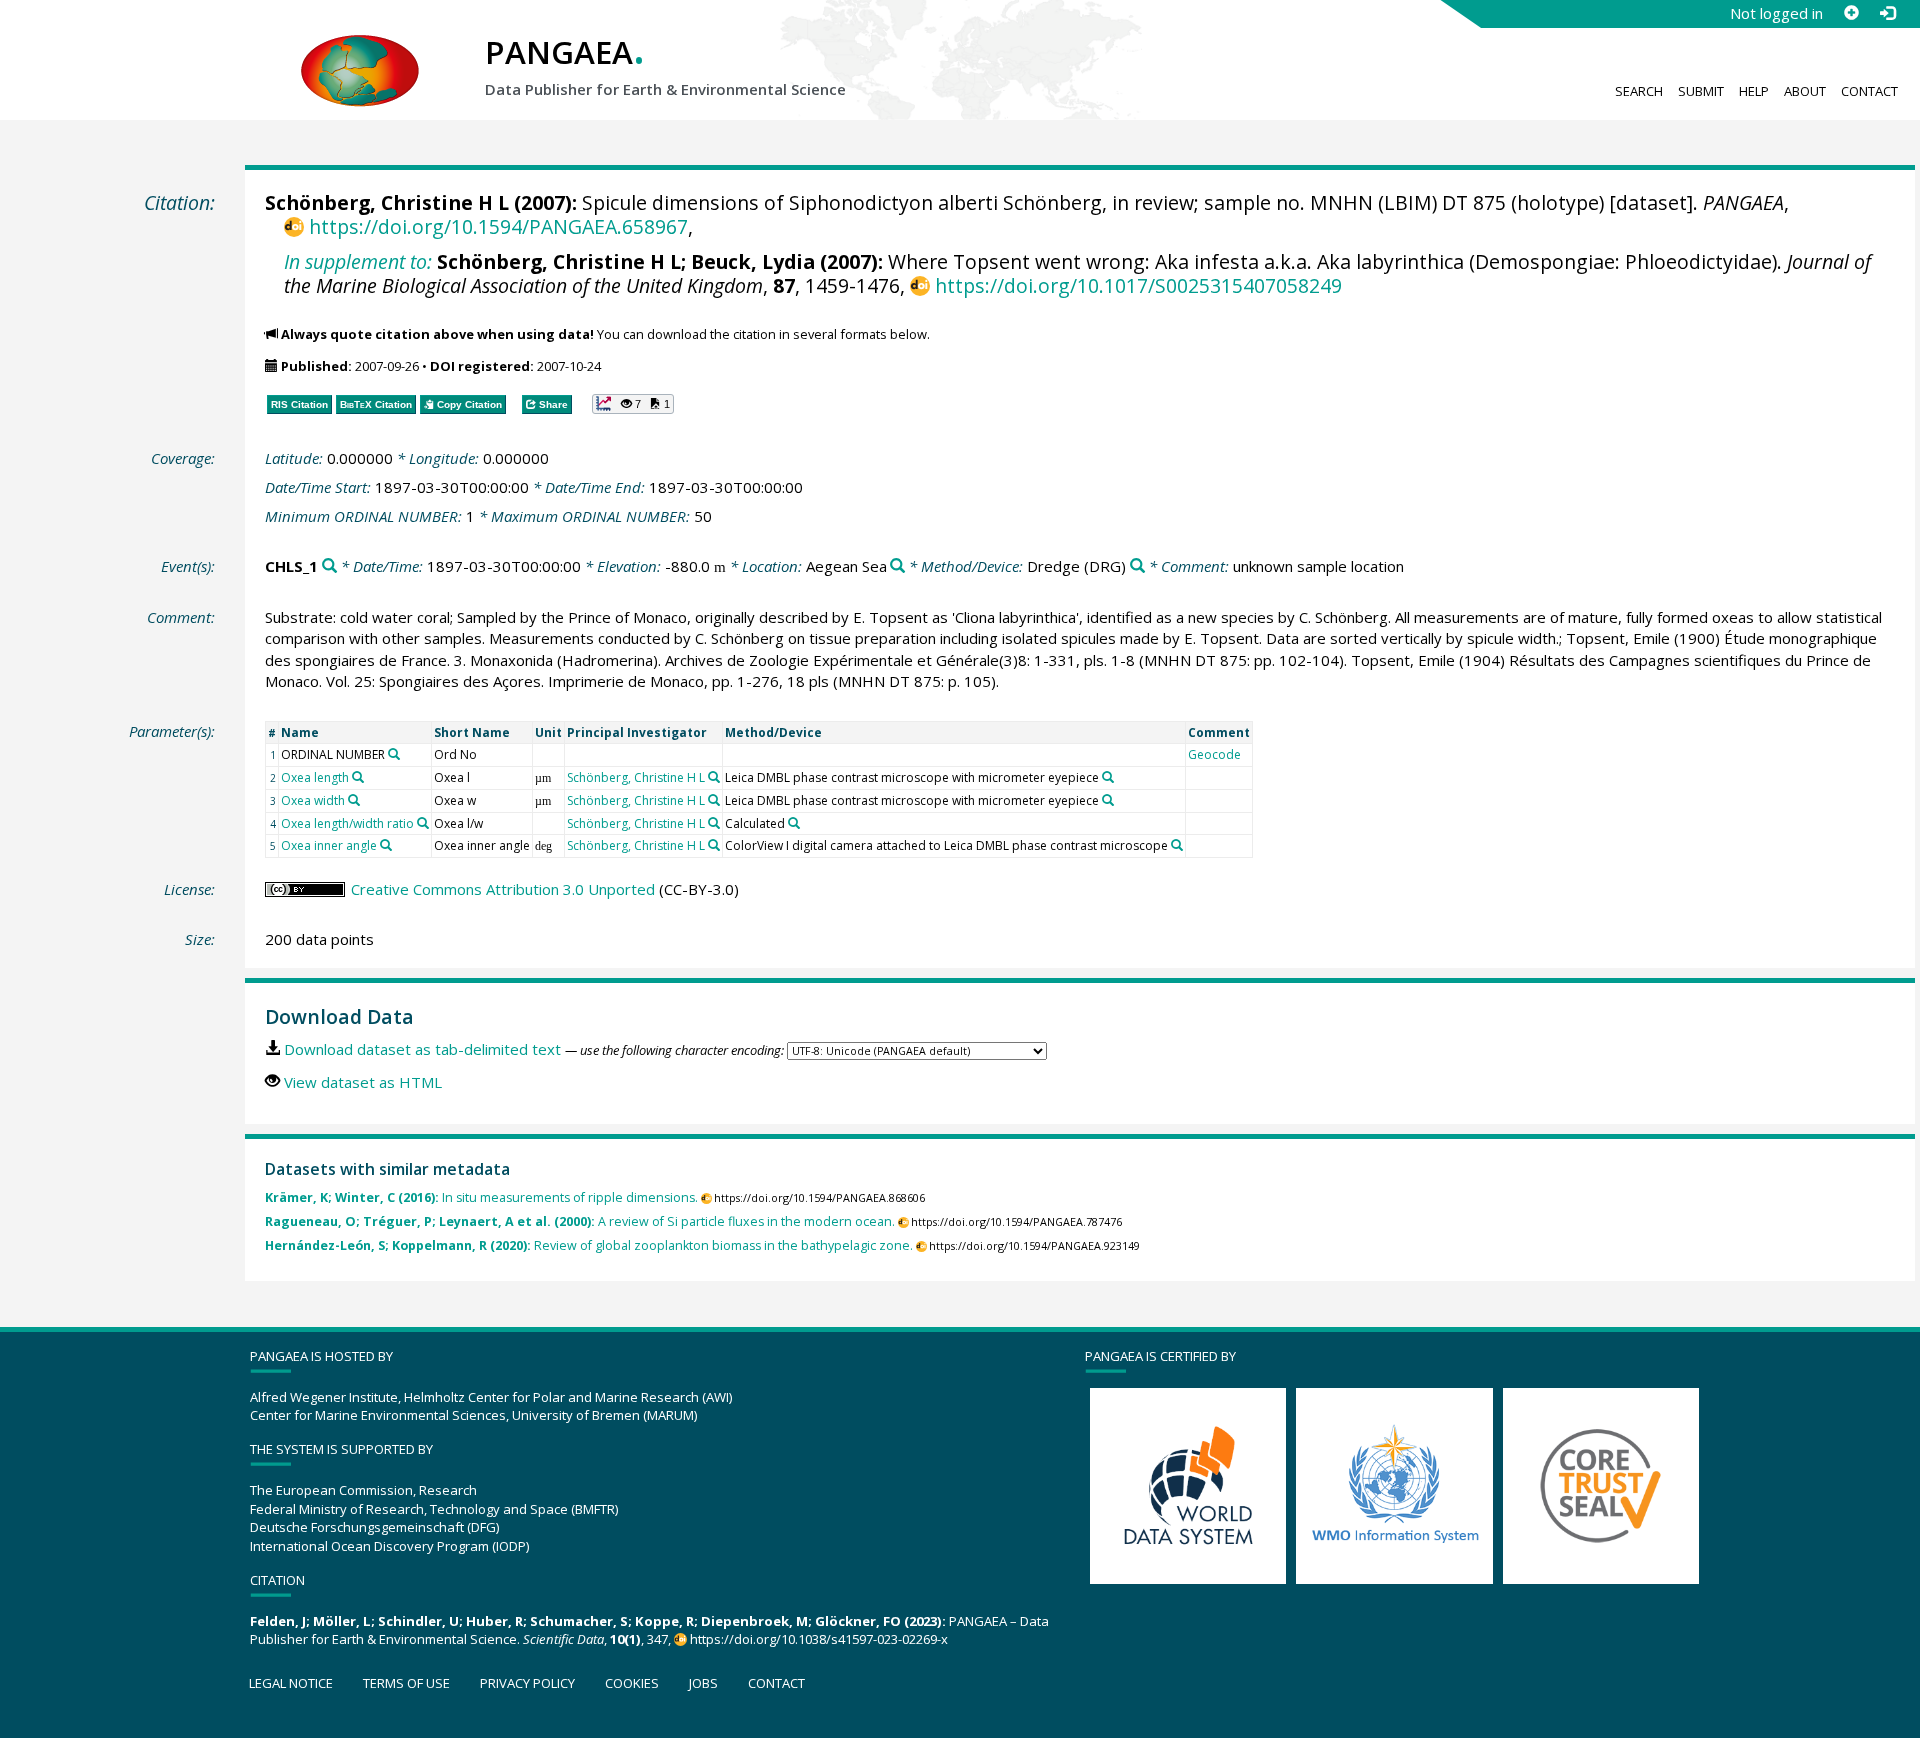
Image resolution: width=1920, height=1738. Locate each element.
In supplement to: (358, 261)
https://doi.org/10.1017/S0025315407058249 (1138, 285)
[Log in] (1887, 13)
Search (1639, 91)
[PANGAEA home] (360, 51)
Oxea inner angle (329, 845)
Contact (1869, 91)
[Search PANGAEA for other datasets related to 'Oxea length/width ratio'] (423, 823)
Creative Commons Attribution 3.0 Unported (503, 889)
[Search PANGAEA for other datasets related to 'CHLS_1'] (329, 566)
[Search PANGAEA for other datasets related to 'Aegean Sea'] (897, 566)
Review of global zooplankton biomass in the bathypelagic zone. (589, 1245)
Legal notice (291, 1683)
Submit (1701, 91)
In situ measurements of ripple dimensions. (481, 1197)
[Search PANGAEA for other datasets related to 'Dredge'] (1137, 566)
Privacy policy (527, 1683)
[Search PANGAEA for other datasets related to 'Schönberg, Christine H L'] (714, 777)
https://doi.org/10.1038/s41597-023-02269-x (819, 1639)
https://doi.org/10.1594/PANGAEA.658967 (498, 226)
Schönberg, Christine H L (387, 202)
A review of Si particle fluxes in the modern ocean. (580, 1221)
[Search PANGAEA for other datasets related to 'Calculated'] (794, 823)
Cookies (632, 1683)
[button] (633, 404)
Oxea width (313, 800)
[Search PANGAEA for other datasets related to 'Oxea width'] (354, 800)
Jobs (703, 1683)
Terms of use (406, 1683)
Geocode (1214, 754)
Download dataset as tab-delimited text (422, 1049)
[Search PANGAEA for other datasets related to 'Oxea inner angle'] (386, 845)
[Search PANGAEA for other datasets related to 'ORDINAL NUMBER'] (394, 754)
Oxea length (315, 777)
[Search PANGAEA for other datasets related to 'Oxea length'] (358, 777)
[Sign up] (1851, 13)
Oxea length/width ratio (347, 823)
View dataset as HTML (363, 1082)
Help (1754, 91)
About (1805, 91)
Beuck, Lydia (753, 261)
